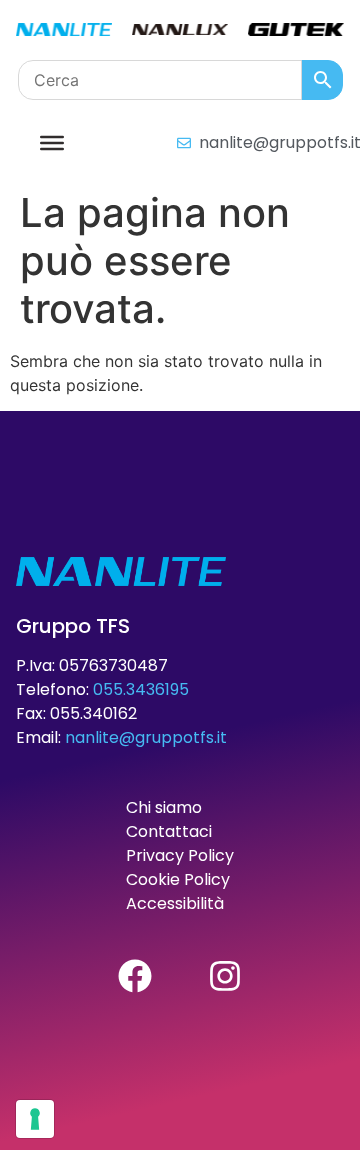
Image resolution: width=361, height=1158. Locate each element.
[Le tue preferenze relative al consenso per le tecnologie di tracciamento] (35, 1119)
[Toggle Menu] (52, 142)
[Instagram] (225, 976)
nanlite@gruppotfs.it (146, 737)
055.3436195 (141, 689)
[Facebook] (135, 976)
